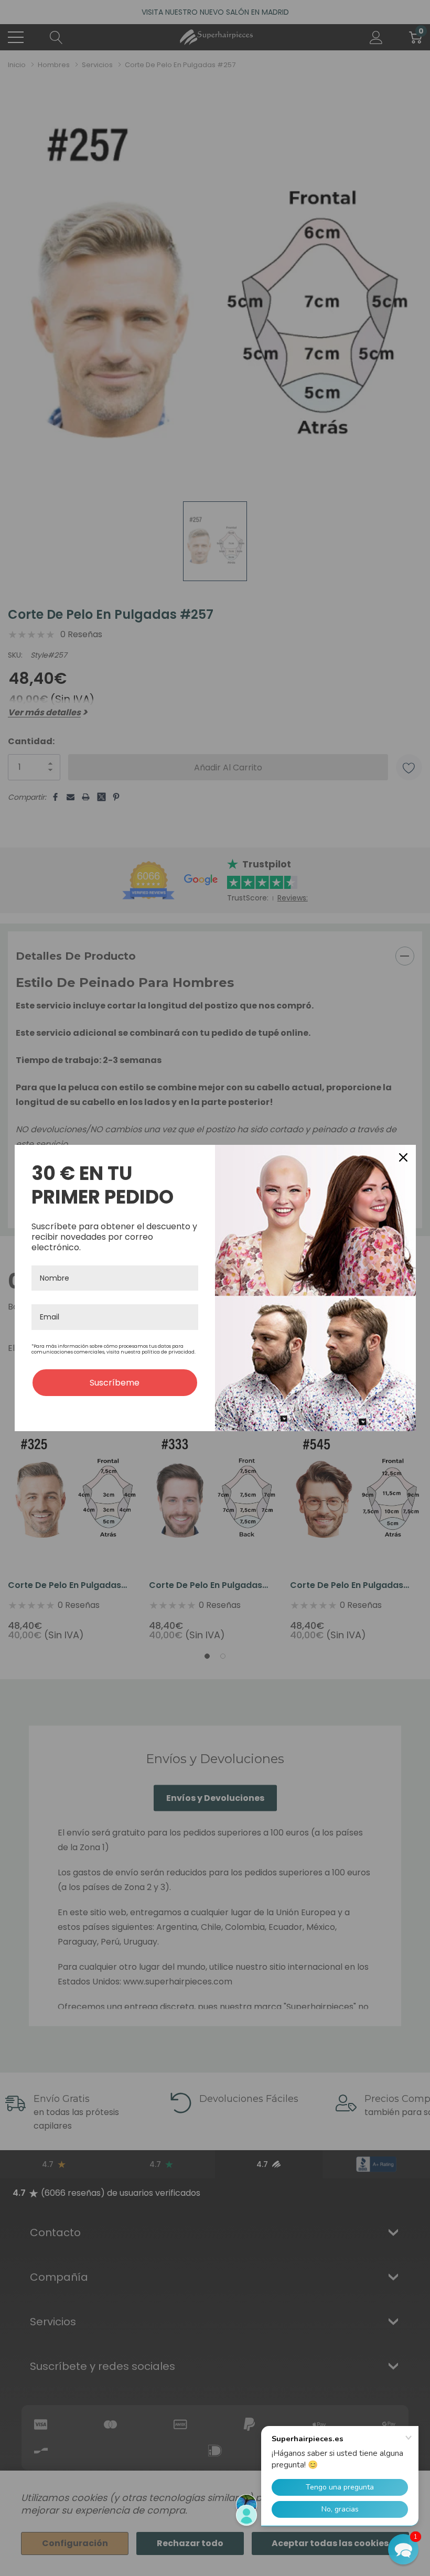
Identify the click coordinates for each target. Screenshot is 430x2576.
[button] (403, 2549)
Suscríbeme (115, 1383)
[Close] (403, 1157)
